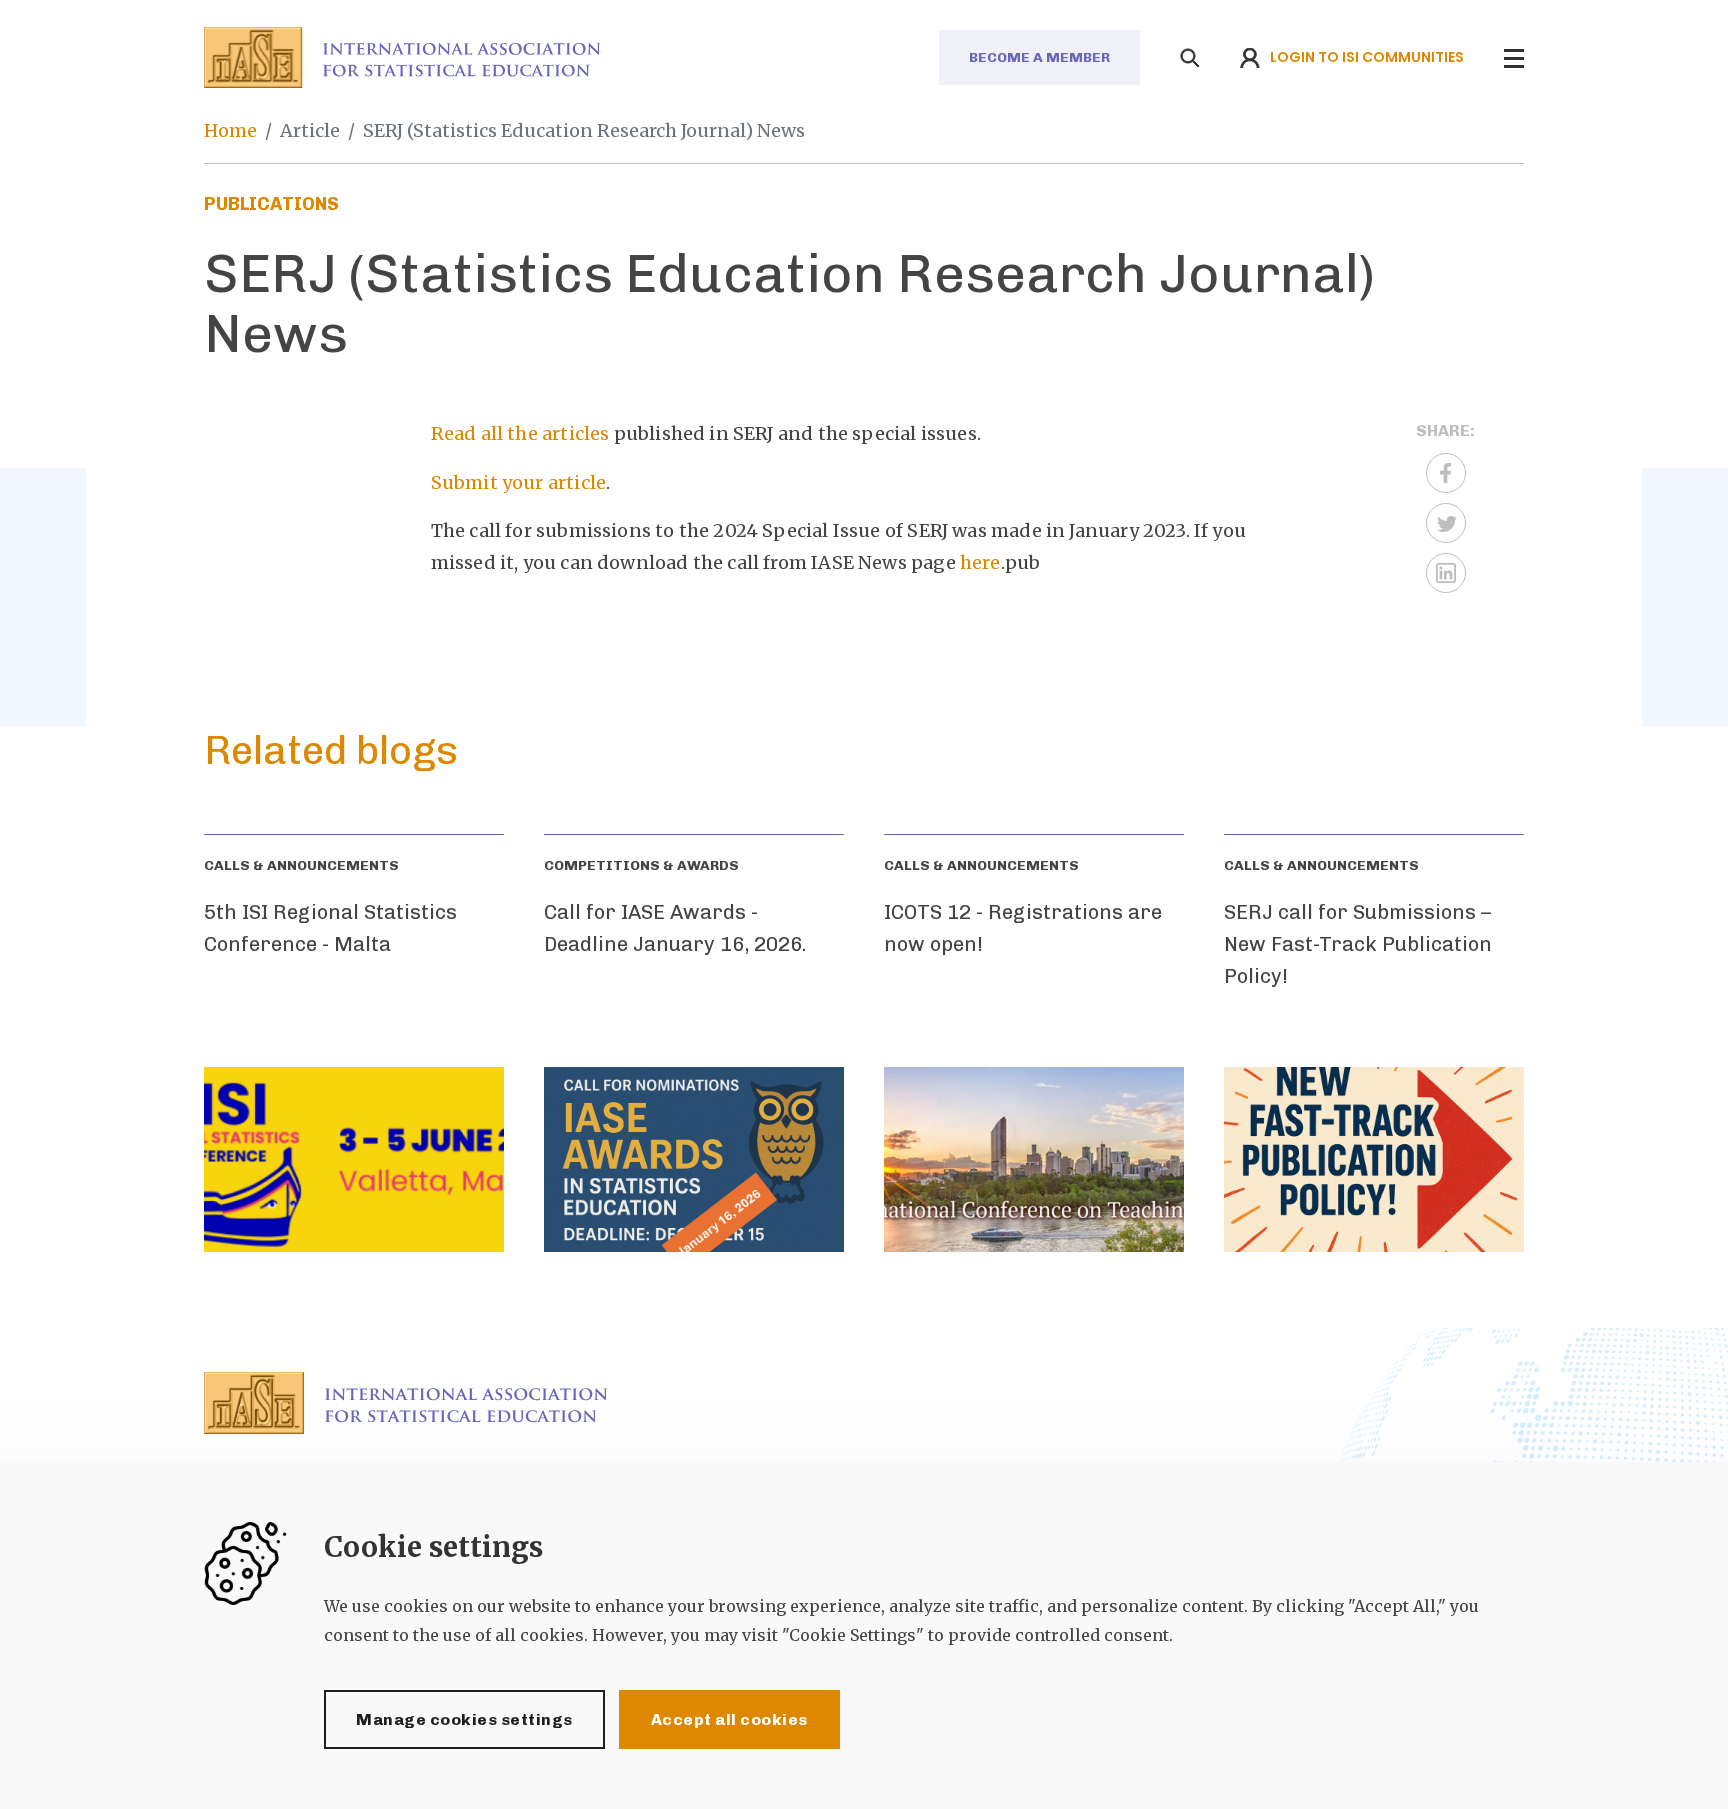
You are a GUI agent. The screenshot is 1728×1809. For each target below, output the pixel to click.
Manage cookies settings (464, 1719)
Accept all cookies (729, 1719)
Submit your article (518, 482)
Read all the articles (520, 433)
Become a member (1039, 57)
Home (230, 130)
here (980, 562)
